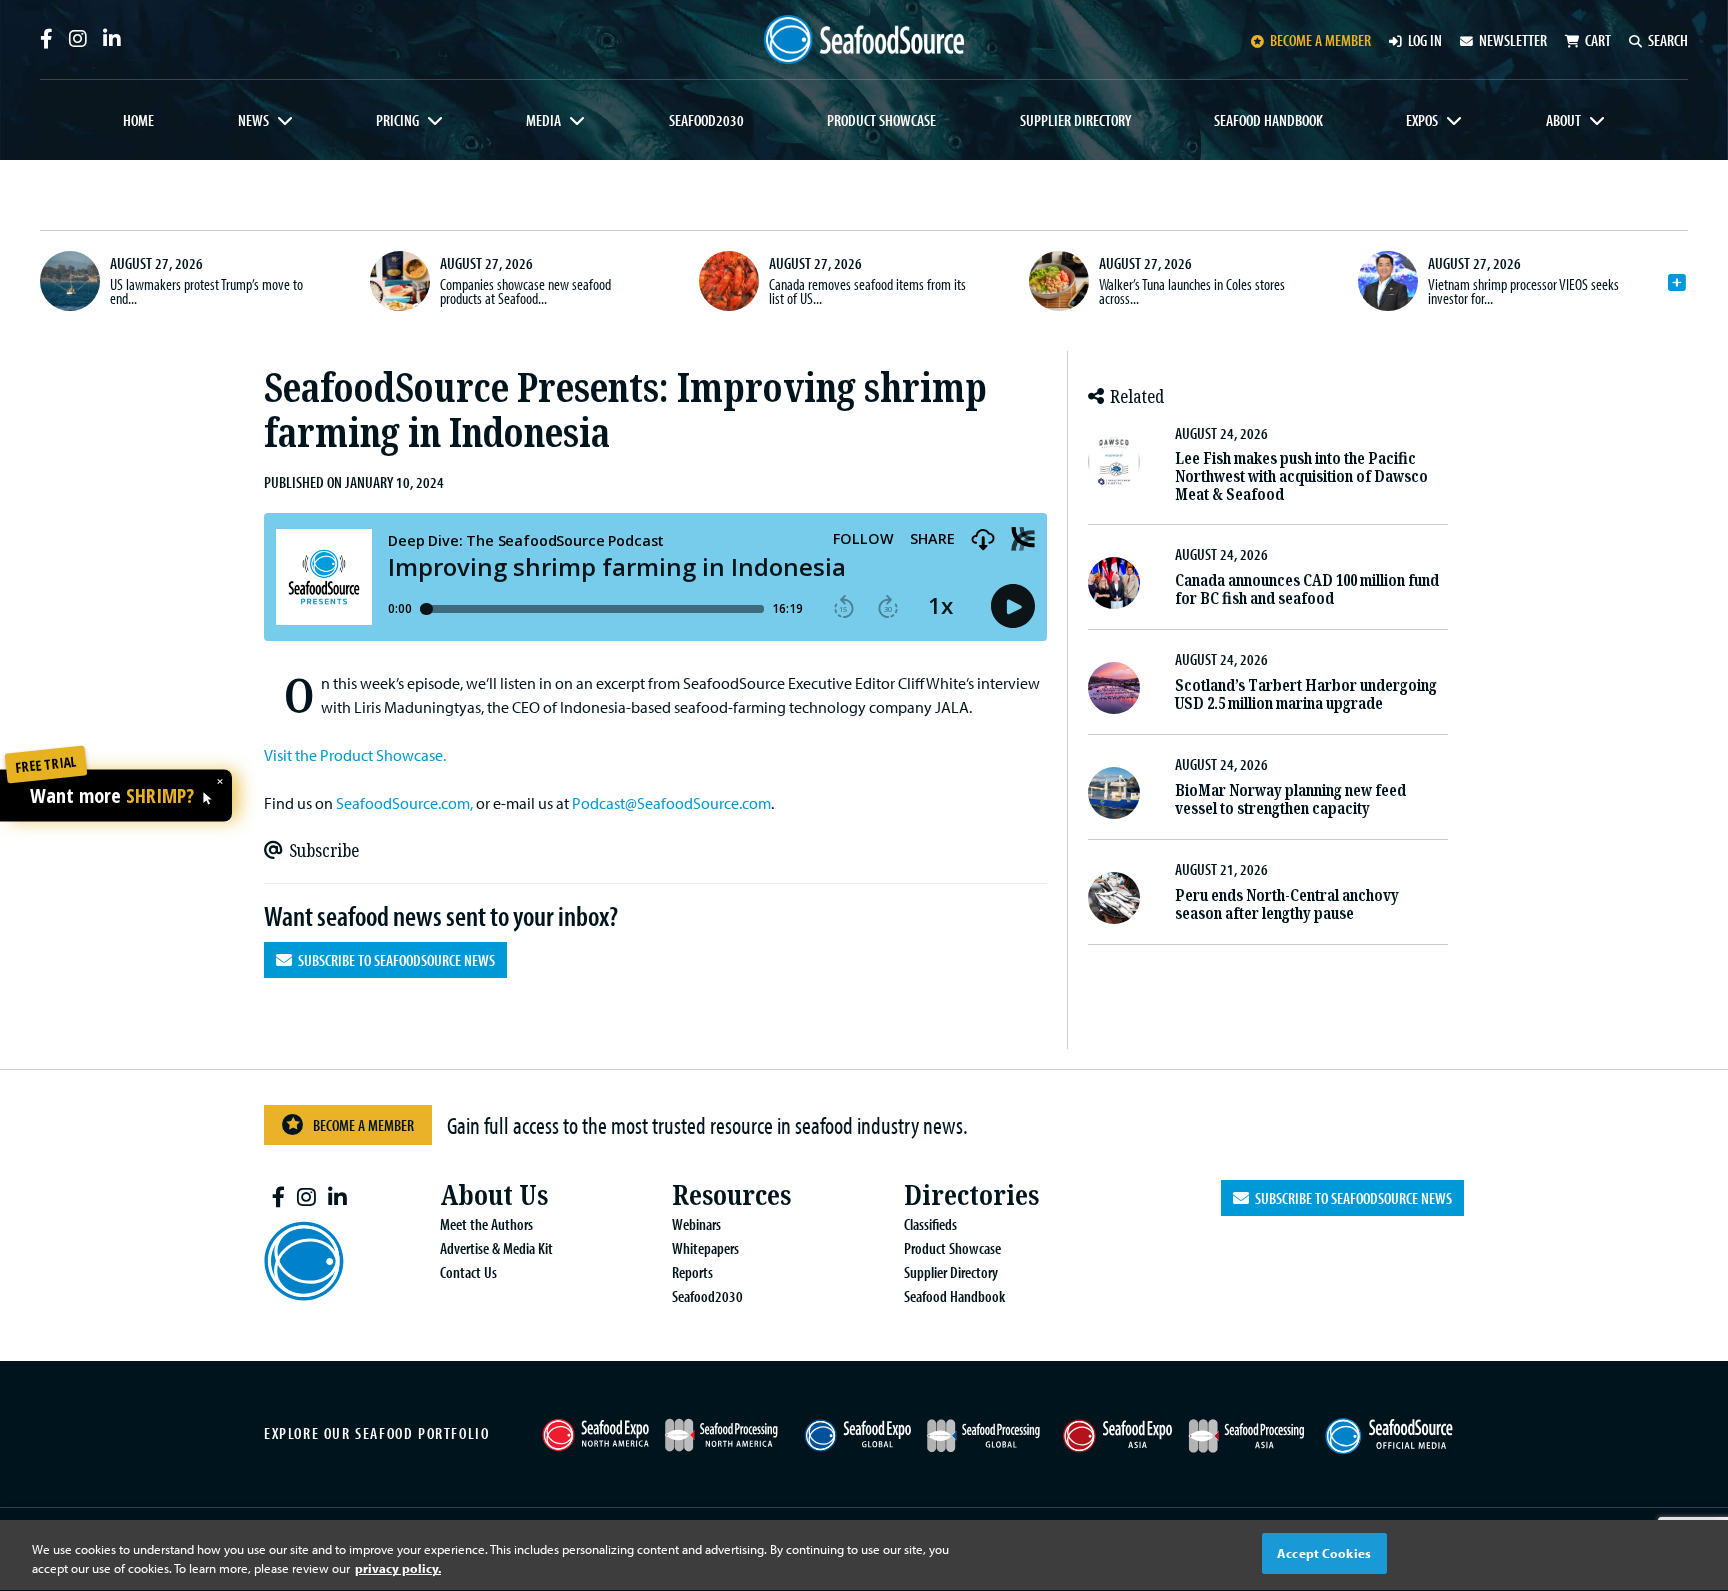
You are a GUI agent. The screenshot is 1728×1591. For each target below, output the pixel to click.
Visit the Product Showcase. (355, 755)
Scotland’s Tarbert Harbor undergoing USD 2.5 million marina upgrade (1306, 694)
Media (543, 120)
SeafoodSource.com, (404, 803)
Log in (1425, 40)
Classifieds (930, 1224)
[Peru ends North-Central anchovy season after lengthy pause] (1114, 898)
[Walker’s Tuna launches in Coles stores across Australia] (1059, 281)
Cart (1598, 40)
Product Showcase (881, 120)
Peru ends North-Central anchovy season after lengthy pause (1287, 904)
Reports (692, 1272)
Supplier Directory (1075, 120)
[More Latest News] (1677, 283)
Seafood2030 (706, 120)
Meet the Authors (486, 1224)
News (253, 120)
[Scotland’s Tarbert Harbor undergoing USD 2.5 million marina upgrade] (1114, 688)
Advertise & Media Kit (496, 1248)
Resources (731, 1195)
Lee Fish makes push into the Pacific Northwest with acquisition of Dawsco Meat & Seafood (1301, 476)
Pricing (397, 120)
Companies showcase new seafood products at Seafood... (525, 291)
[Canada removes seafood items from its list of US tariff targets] (729, 281)
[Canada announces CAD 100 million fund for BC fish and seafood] (1114, 583)
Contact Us (468, 1272)
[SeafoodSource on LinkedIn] (112, 39)
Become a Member (363, 1125)
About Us (494, 1195)
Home (138, 120)
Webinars (696, 1224)
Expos (1422, 120)
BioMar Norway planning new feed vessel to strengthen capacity (1290, 799)
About (1563, 120)
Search (1668, 40)
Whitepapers (705, 1248)
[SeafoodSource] (864, 39)
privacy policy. (398, 1569)
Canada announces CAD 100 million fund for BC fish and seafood (1307, 589)
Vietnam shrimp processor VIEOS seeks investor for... (1523, 291)
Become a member (1320, 40)
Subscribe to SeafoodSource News (393, 960)
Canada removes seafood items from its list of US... (867, 291)
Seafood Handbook (1268, 120)
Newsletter (1513, 40)
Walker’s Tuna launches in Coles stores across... (1192, 291)
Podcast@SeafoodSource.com (671, 803)
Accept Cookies (1324, 1553)
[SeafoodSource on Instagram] (78, 39)
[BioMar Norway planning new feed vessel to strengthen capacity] (1114, 793)
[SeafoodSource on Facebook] (46, 39)
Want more (112, 797)
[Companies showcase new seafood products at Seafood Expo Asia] (400, 281)
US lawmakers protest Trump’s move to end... (206, 291)
